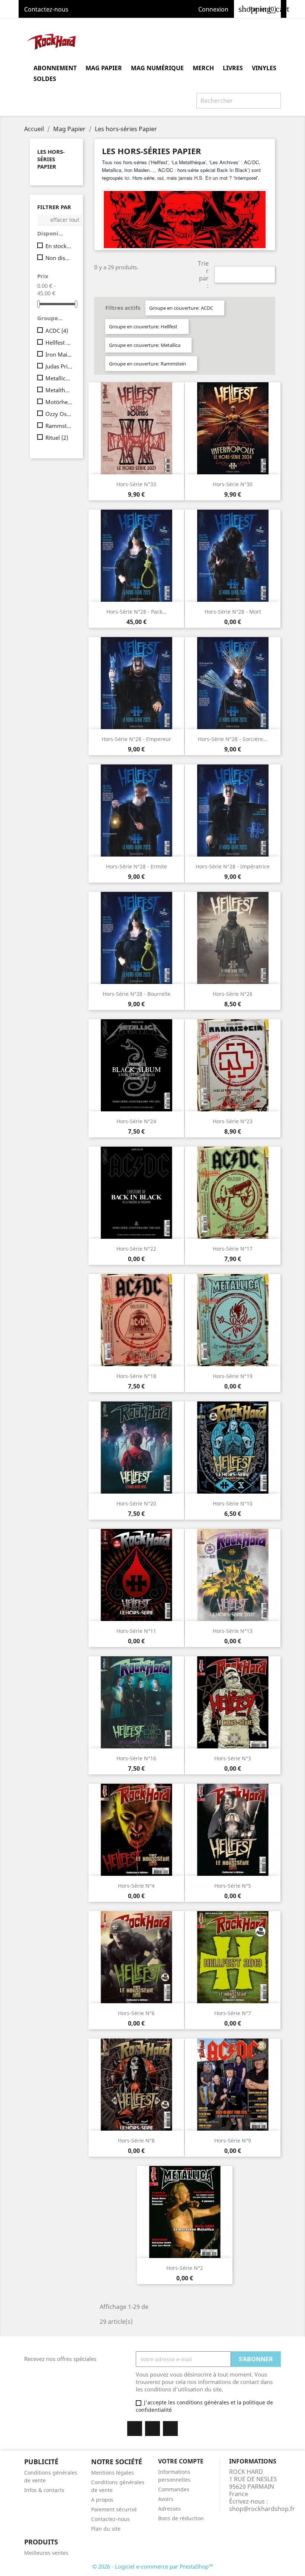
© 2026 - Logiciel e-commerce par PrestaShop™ (153, 2566)
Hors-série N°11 (136, 1631)
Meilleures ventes (46, 2553)
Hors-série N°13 (233, 1631)
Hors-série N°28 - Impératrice (233, 866)
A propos (102, 2500)
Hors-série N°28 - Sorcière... (233, 739)
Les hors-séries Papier (51, 159)
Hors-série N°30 (233, 484)
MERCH (203, 68)
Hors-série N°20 (136, 1503)
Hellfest (59, 342)
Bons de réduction (181, 2518)
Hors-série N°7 (233, 2013)
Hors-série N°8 (136, 2140)
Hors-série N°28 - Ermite (137, 866)
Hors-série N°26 (233, 994)
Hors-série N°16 (136, 1758)
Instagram (170, 2429)
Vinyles (264, 68)
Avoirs (166, 2499)
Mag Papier (104, 68)
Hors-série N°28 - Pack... (137, 612)
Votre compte (181, 2461)
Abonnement (55, 68)
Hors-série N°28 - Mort (233, 612)
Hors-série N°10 (233, 1503)
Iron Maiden (59, 354)
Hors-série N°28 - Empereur (136, 739)
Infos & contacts (44, 2490)
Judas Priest (59, 366)
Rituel (57, 438)
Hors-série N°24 (136, 1121)
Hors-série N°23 (233, 1121)
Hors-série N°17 (233, 1249)
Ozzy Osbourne (59, 414)
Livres (233, 68)
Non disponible (59, 258)
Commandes (174, 2489)
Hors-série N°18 (136, 1376)
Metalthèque (59, 390)
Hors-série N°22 (136, 1249)
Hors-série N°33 (136, 484)
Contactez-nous (46, 9)
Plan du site (106, 2529)
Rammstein (59, 426)
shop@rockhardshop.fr (262, 2509)
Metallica (59, 378)
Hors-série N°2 (185, 2268)
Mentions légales (113, 2473)
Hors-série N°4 (136, 1886)
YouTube (152, 2429)
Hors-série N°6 (136, 2013)
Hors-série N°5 (233, 1886)
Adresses (169, 2509)
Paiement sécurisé (114, 2509)
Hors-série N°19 (233, 1376)
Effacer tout (60, 220)
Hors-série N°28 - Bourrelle (137, 994)
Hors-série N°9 (233, 2140)
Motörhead (59, 402)
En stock (59, 246)
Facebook (135, 2429)
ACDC (57, 331)
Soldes (45, 79)
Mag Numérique (157, 68)
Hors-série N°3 (233, 1758)
